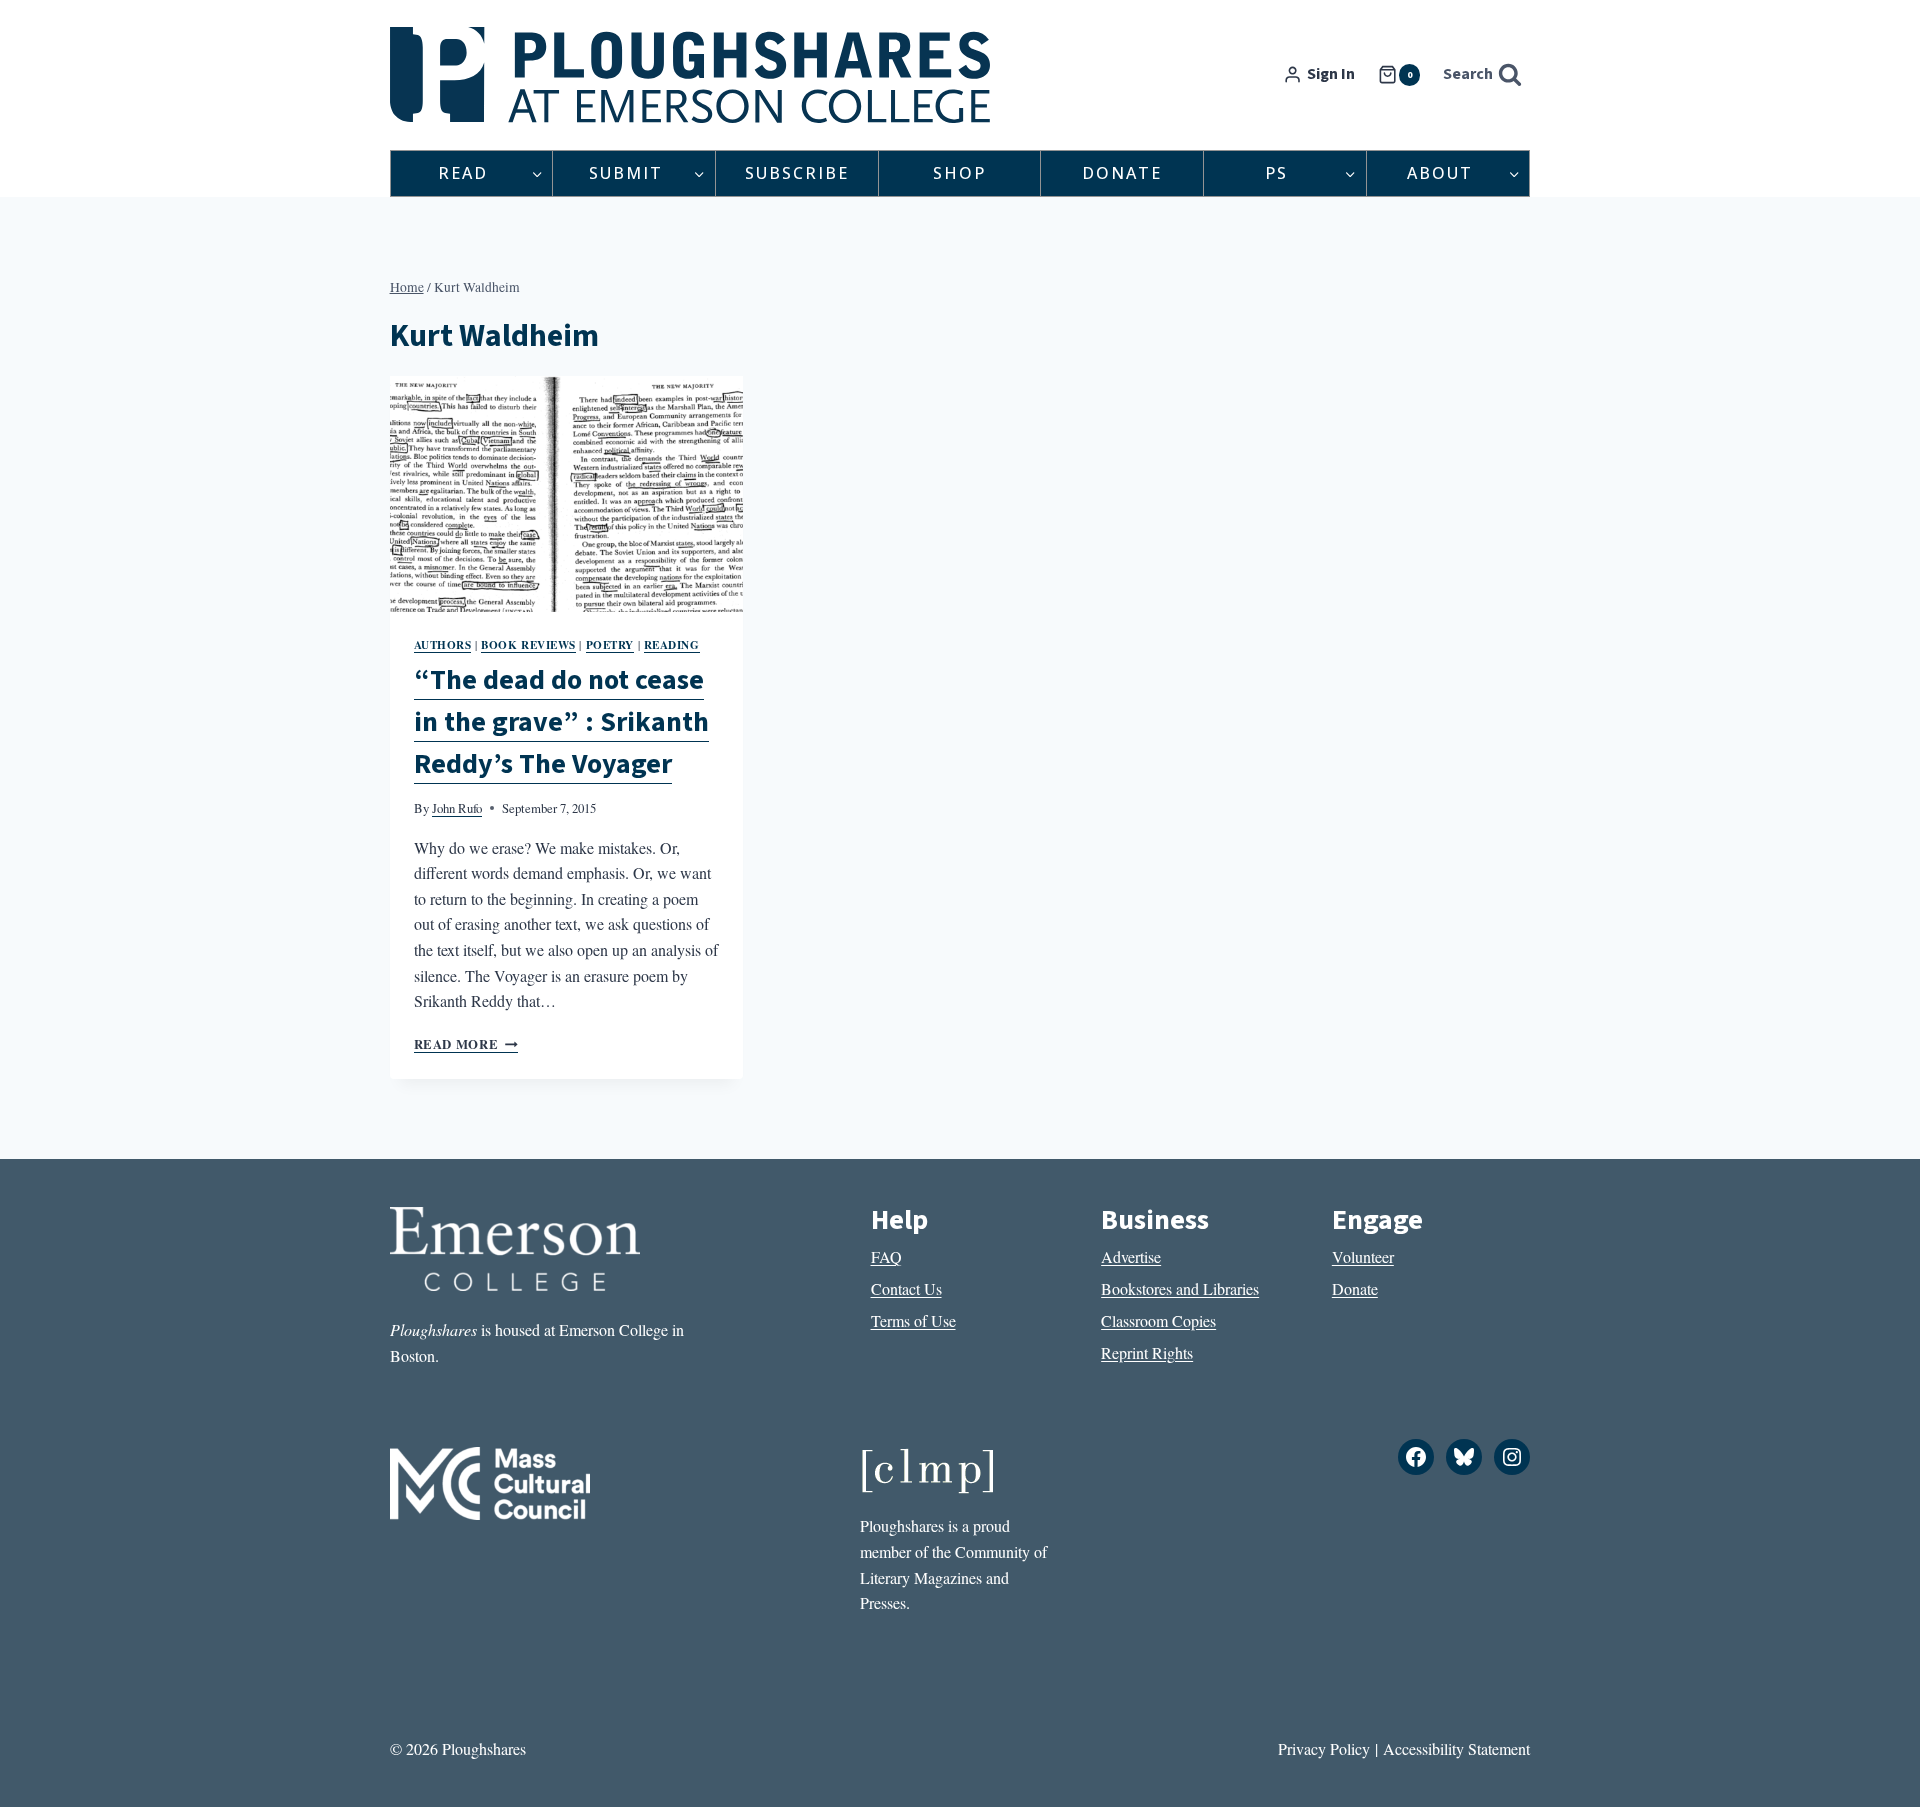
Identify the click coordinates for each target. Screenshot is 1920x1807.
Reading (672, 644)
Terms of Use (913, 1320)
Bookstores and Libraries (1180, 1288)
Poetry (610, 644)
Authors (443, 644)
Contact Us (906, 1288)
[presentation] (567, 494)
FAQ (886, 1256)
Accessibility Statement (1456, 1748)
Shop (959, 173)
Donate (1122, 173)
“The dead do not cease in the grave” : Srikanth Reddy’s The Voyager (561, 722)
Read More (466, 1044)
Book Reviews (528, 644)
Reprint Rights (1147, 1352)
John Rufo (457, 808)
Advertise (1131, 1256)
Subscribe (797, 173)
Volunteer (1363, 1256)
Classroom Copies (1158, 1320)
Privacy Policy (1324, 1748)
